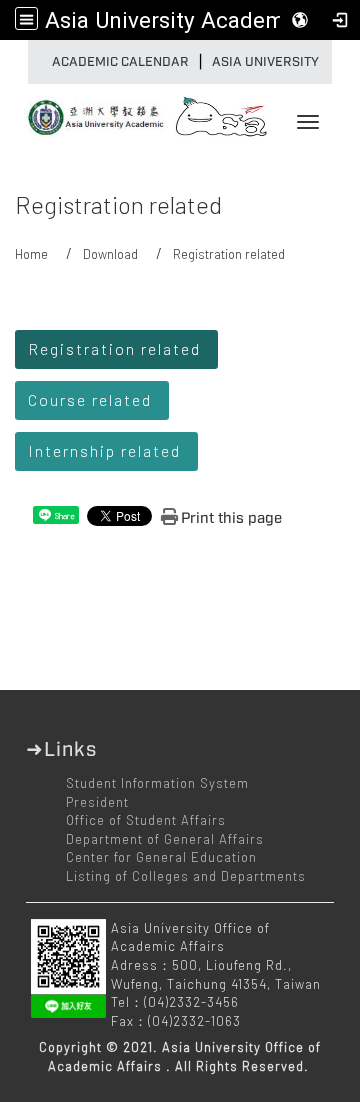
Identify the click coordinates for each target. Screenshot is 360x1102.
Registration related (114, 348)
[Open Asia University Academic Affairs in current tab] (90, 111)
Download (110, 254)
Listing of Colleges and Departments (186, 876)
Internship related (104, 450)
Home (31, 254)
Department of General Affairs (165, 839)
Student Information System (157, 783)
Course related (90, 399)
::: (33, 62)
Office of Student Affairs (146, 820)
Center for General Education (161, 857)
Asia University (265, 62)
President (97, 802)
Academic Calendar (120, 62)
